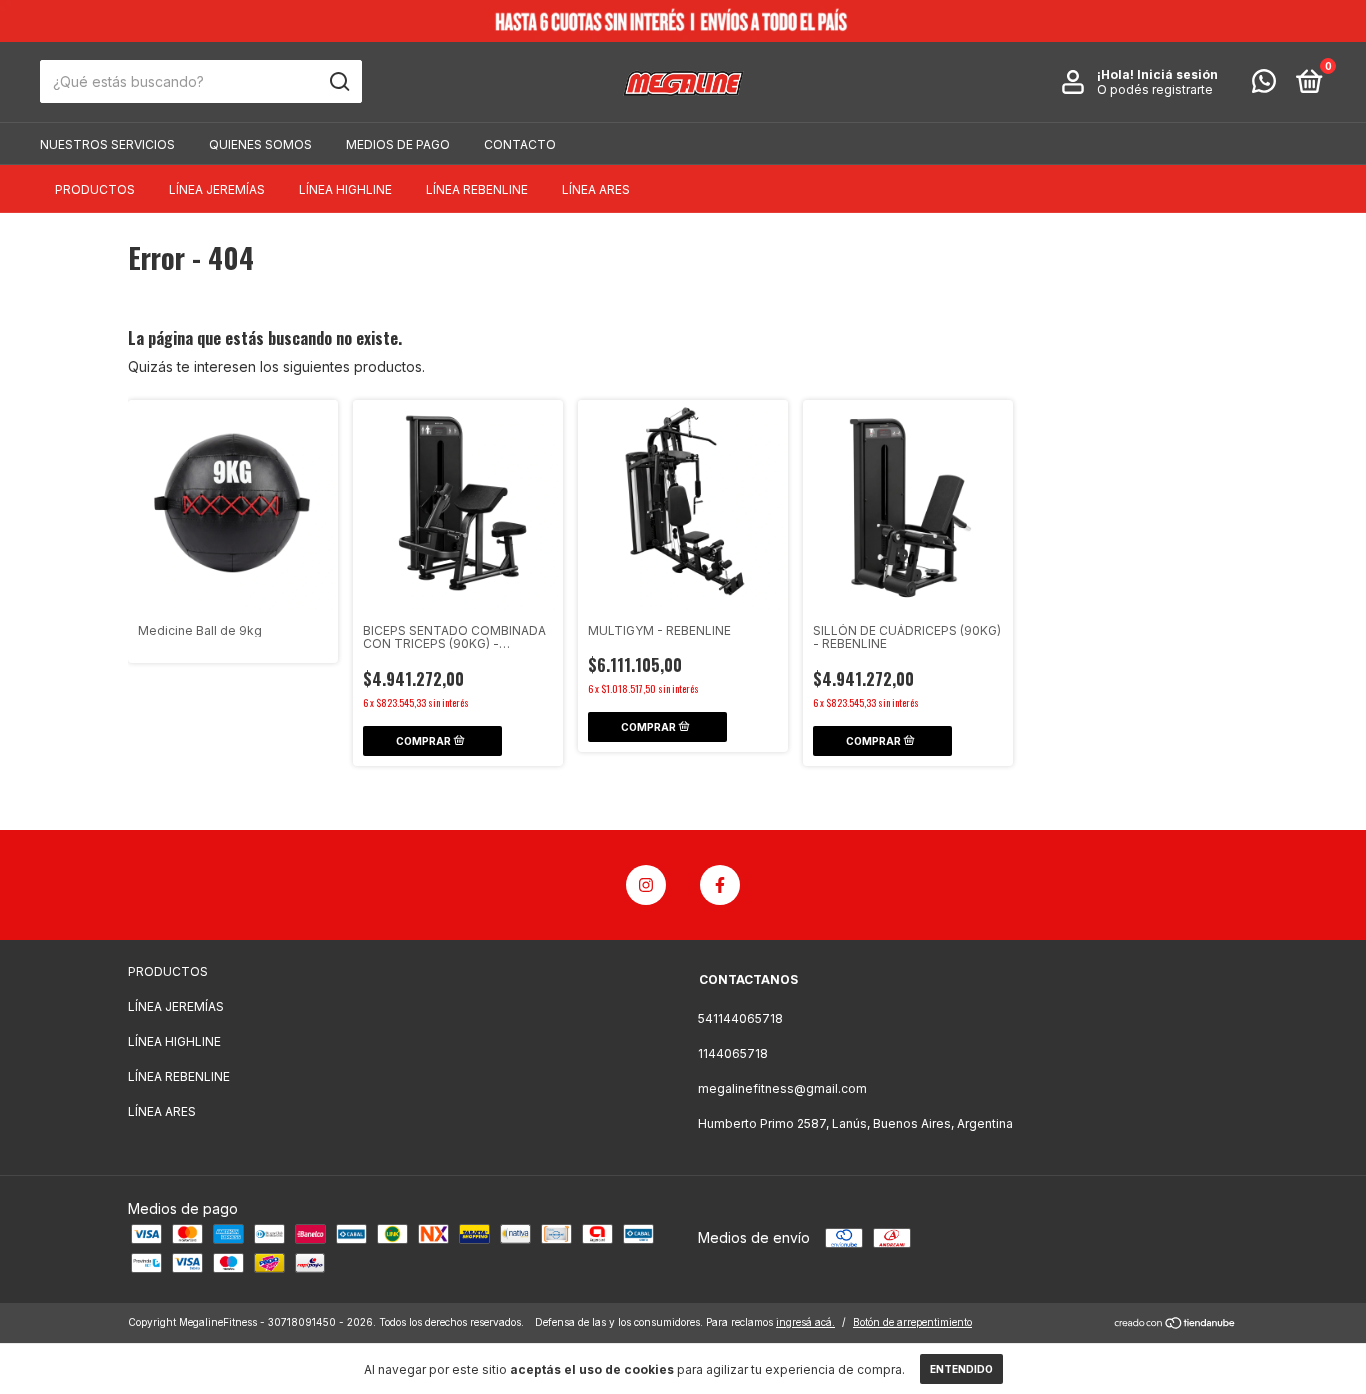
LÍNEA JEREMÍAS (217, 189)
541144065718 (740, 1018)
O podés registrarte (1155, 89)
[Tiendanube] (1175, 1324)
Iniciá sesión (1177, 74)
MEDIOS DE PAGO (398, 144)
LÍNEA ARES (596, 189)
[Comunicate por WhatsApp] (1264, 85)
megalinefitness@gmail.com (782, 1088)
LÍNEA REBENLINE (477, 189)
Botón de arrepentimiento (912, 1322)
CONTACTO (520, 144)
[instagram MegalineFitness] (646, 885)
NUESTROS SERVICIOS (107, 144)
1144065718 (733, 1053)
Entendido (961, 1369)
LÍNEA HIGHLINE (345, 189)
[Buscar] (338, 82)
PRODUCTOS (95, 189)
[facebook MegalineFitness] (720, 885)
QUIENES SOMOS (260, 144)
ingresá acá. (805, 1322)
